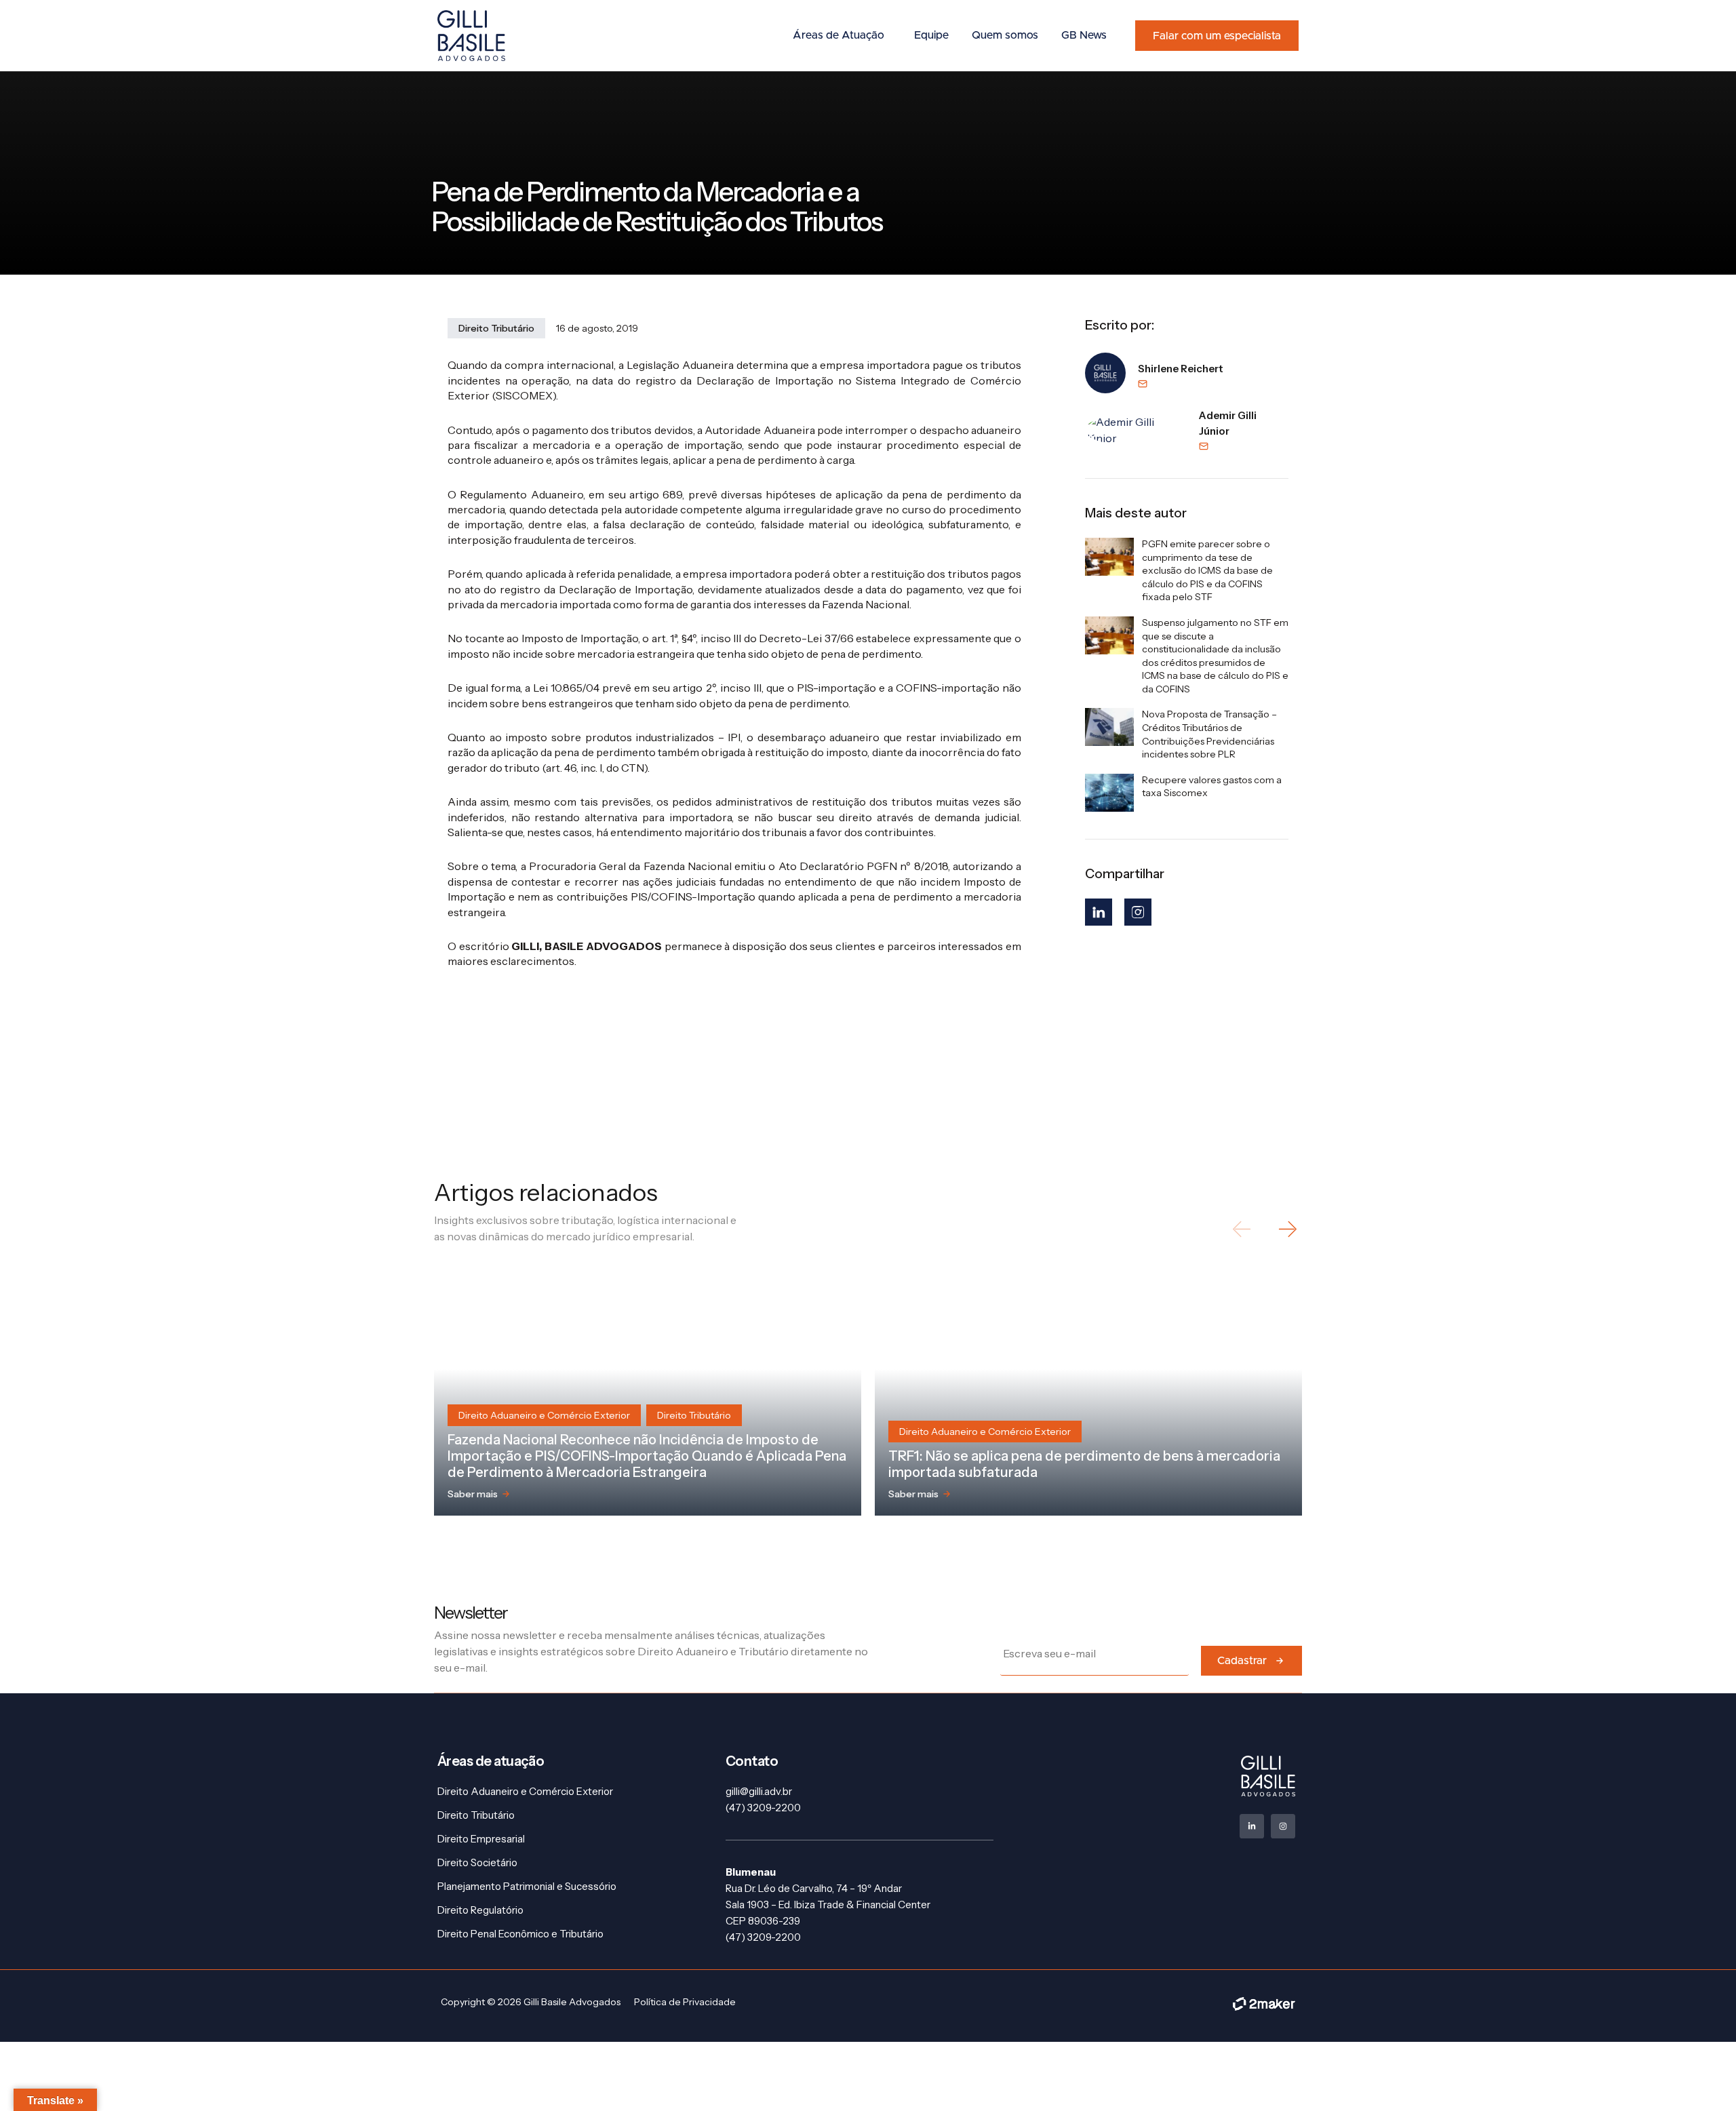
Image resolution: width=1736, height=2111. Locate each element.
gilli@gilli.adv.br (759, 1791)
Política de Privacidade (685, 2002)
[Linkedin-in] (1252, 1826)
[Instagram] (1138, 912)
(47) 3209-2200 (763, 1808)
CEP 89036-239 (763, 1921)
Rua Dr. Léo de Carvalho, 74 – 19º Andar (814, 1888)
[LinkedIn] (1099, 912)
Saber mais (473, 1494)
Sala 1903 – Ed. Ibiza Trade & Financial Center (828, 1905)
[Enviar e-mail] (1181, 384)
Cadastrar (1242, 1661)
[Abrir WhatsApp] (1702, 2077)
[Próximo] (1287, 1229)
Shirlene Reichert (1181, 369)
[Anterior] (1243, 1229)
